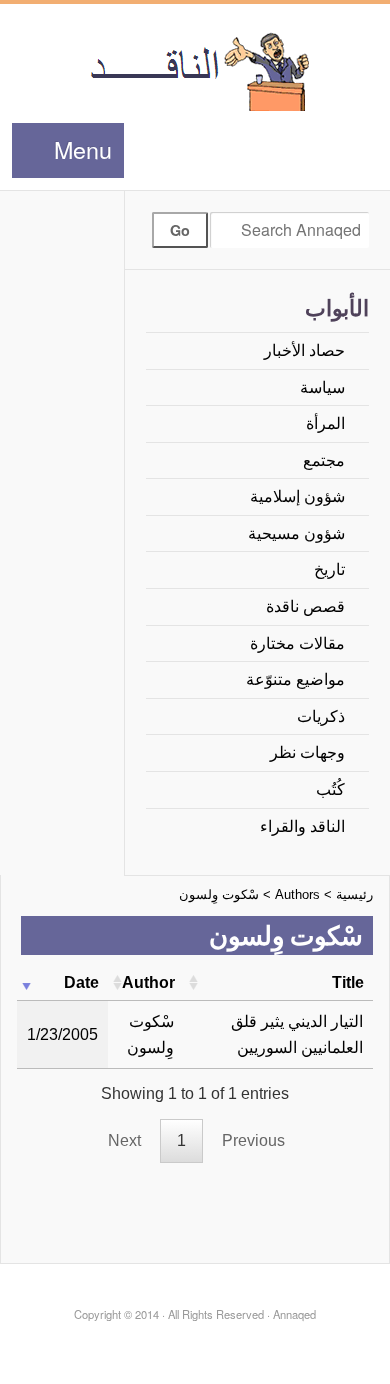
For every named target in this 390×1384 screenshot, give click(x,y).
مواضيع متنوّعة (295, 679)
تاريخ (329, 569)
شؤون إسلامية (297, 496)
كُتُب (330, 789)
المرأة (325, 423)
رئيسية (354, 894)
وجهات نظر (307, 752)
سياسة (322, 387)
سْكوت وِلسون (219, 894)
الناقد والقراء (302, 826)
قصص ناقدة (305, 606)
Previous (253, 1140)
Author (148, 982)
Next (124, 1140)
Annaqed (195, 70)
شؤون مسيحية (296, 533)
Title (348, 982)
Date (81, 982)
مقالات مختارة (297, 643)
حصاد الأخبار (304, 350)
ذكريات (321, 716)
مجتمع (324, 460)
